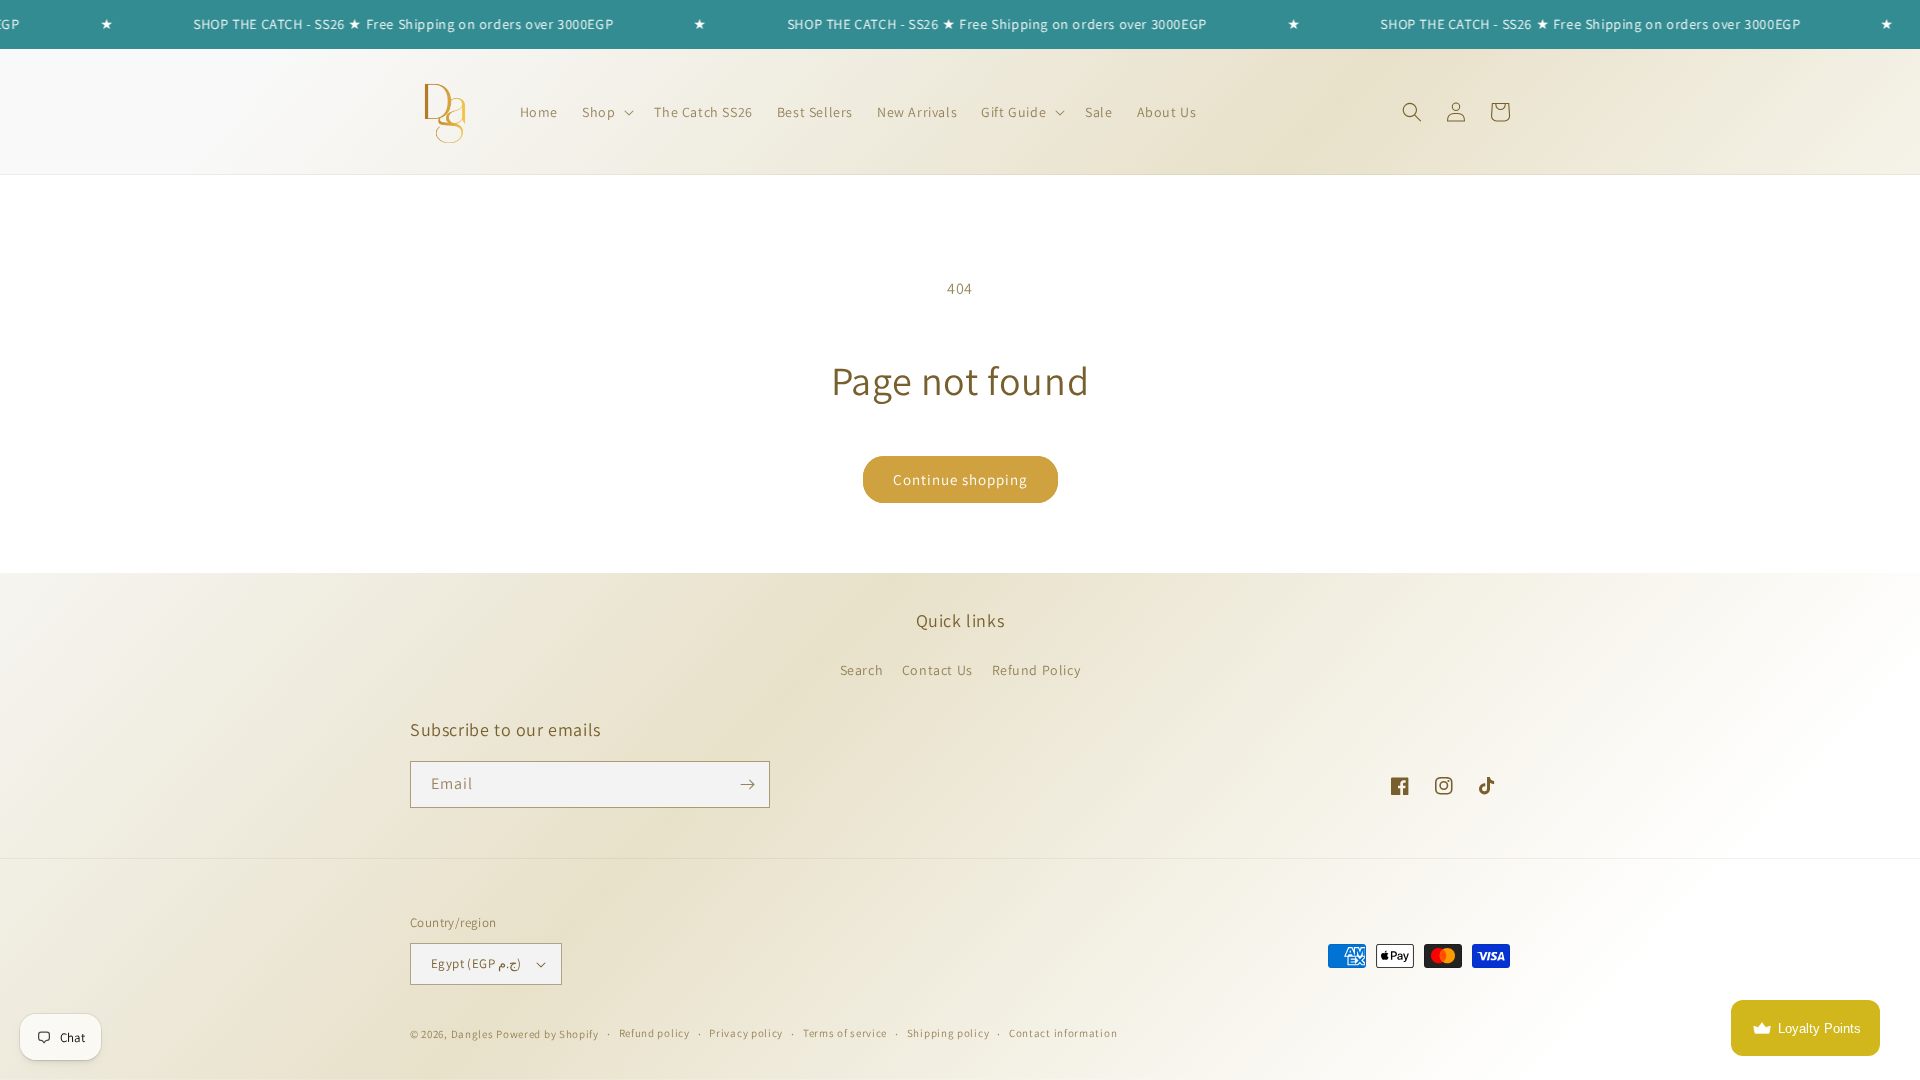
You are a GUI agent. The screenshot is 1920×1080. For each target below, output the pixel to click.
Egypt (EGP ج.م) (476, 963)
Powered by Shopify (547, 1034)
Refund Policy (1036, 670)
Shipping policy (948, 1033)
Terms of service (845, 1033)
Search (862, 670)
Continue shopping (960, 479)
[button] (606, 112)
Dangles (472, 1034)
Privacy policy (746, 1033)
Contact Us (937, 670)
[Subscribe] (747, 784)
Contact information (1063, 1033)
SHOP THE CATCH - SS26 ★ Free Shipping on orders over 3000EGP (365, 24)
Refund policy (654, 1033)
